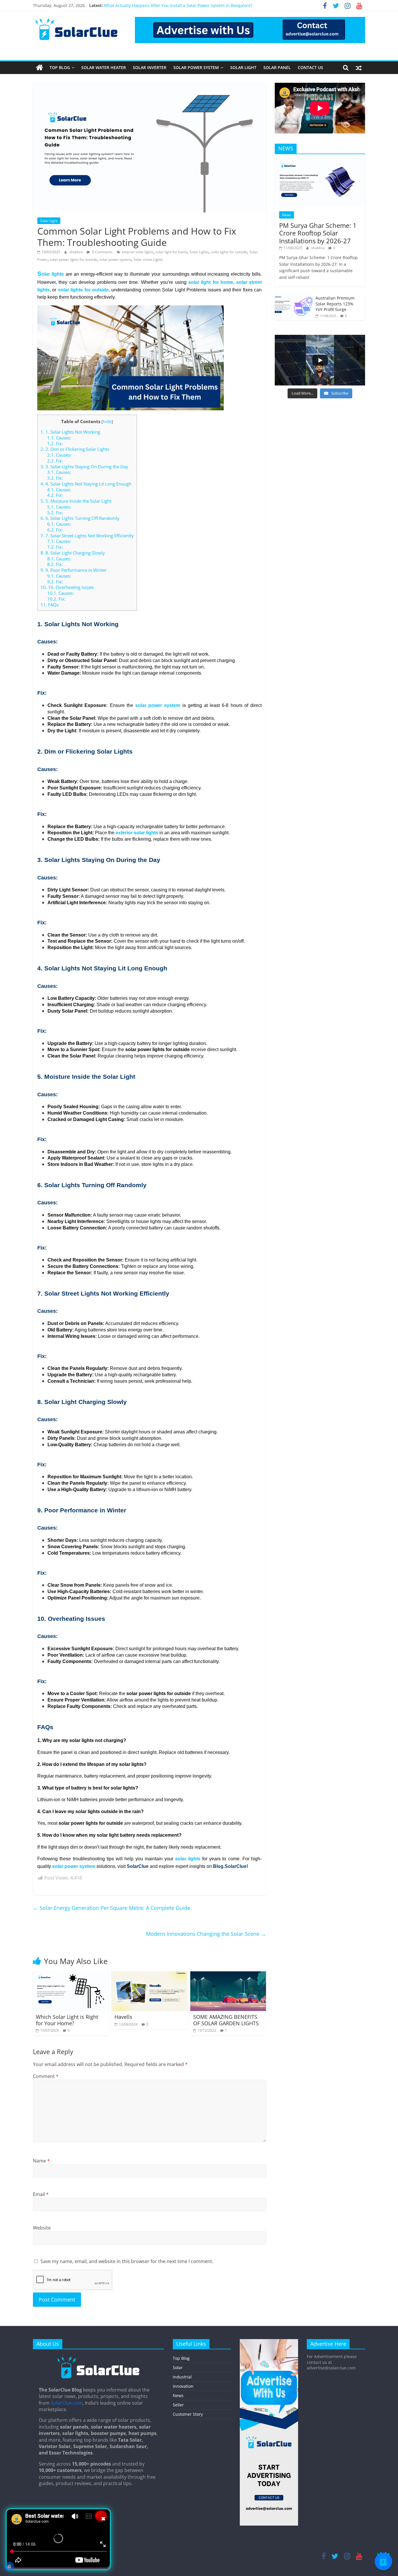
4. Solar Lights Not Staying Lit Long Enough (86, 484)
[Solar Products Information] (39, 68)
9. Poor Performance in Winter (74, 570)
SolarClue (138, 1866)
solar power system (115, 259)
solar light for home (171, 252)
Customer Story (188, 2414)
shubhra (76, 252)
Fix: (55, 444)
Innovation (183, 2386)
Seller (178, 2405)
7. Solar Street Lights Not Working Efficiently (87, 536)
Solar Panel (277, 67)
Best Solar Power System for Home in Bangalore (150, 5)
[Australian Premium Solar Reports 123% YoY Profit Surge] (294, 295)
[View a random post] (359, 68)
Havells (123, 2017)
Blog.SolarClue (230, 1866)
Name (41, 2161)
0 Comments (102, 252)
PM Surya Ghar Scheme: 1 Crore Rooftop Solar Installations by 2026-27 (318, 233)
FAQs (50, 605)
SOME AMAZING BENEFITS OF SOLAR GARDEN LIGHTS (226, 2020)
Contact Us (310, 67)
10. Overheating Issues (67, 587)
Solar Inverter (150, 67)
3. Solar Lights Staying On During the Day (84, 467)
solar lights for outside (229, 252)
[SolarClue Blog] (98, 2359)
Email (41, 2194)
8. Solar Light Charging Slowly (73, 553)
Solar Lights (199, 252)
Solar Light (243, 67)
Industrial (182, 2377)
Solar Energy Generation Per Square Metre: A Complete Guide (112, 1908)
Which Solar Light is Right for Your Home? (67, 2020)
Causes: (59, 438)
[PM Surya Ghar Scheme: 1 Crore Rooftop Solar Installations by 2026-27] (320, 162)
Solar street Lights (148, 259)
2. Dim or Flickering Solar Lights (75, 449)
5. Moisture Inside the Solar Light (76, 501)
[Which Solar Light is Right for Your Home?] (71, 1975)
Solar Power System (196, 67)
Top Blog (60, 67)
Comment (46, 2076)
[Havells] (149, 1975)
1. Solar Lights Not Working (70, 432)
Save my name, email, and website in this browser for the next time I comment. (127, 2261)
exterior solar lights (138, 252)
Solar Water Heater (104, 67)
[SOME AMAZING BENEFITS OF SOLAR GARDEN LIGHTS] (228, 1975)
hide (107, 422)
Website (42, 2228)
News (287, 215)
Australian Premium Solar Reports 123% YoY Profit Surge (335, 304)
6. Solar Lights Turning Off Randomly (80, 518)
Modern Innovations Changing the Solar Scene (206, 1934)
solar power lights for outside (73, 259)
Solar (178, 2368)
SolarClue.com (67, 2403)
